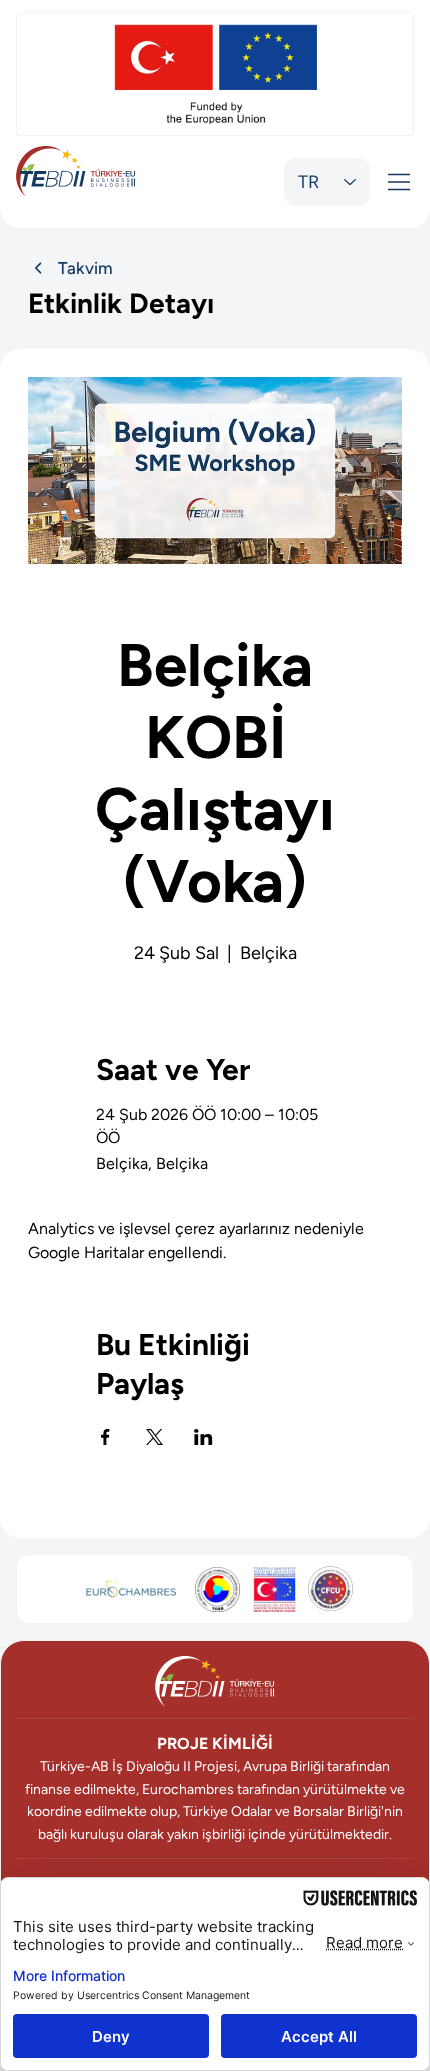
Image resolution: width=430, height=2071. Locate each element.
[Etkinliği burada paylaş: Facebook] (105, 1437)
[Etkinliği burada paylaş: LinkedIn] (203, 1437)
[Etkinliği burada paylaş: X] (154, 1437)
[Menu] (400, 182)
